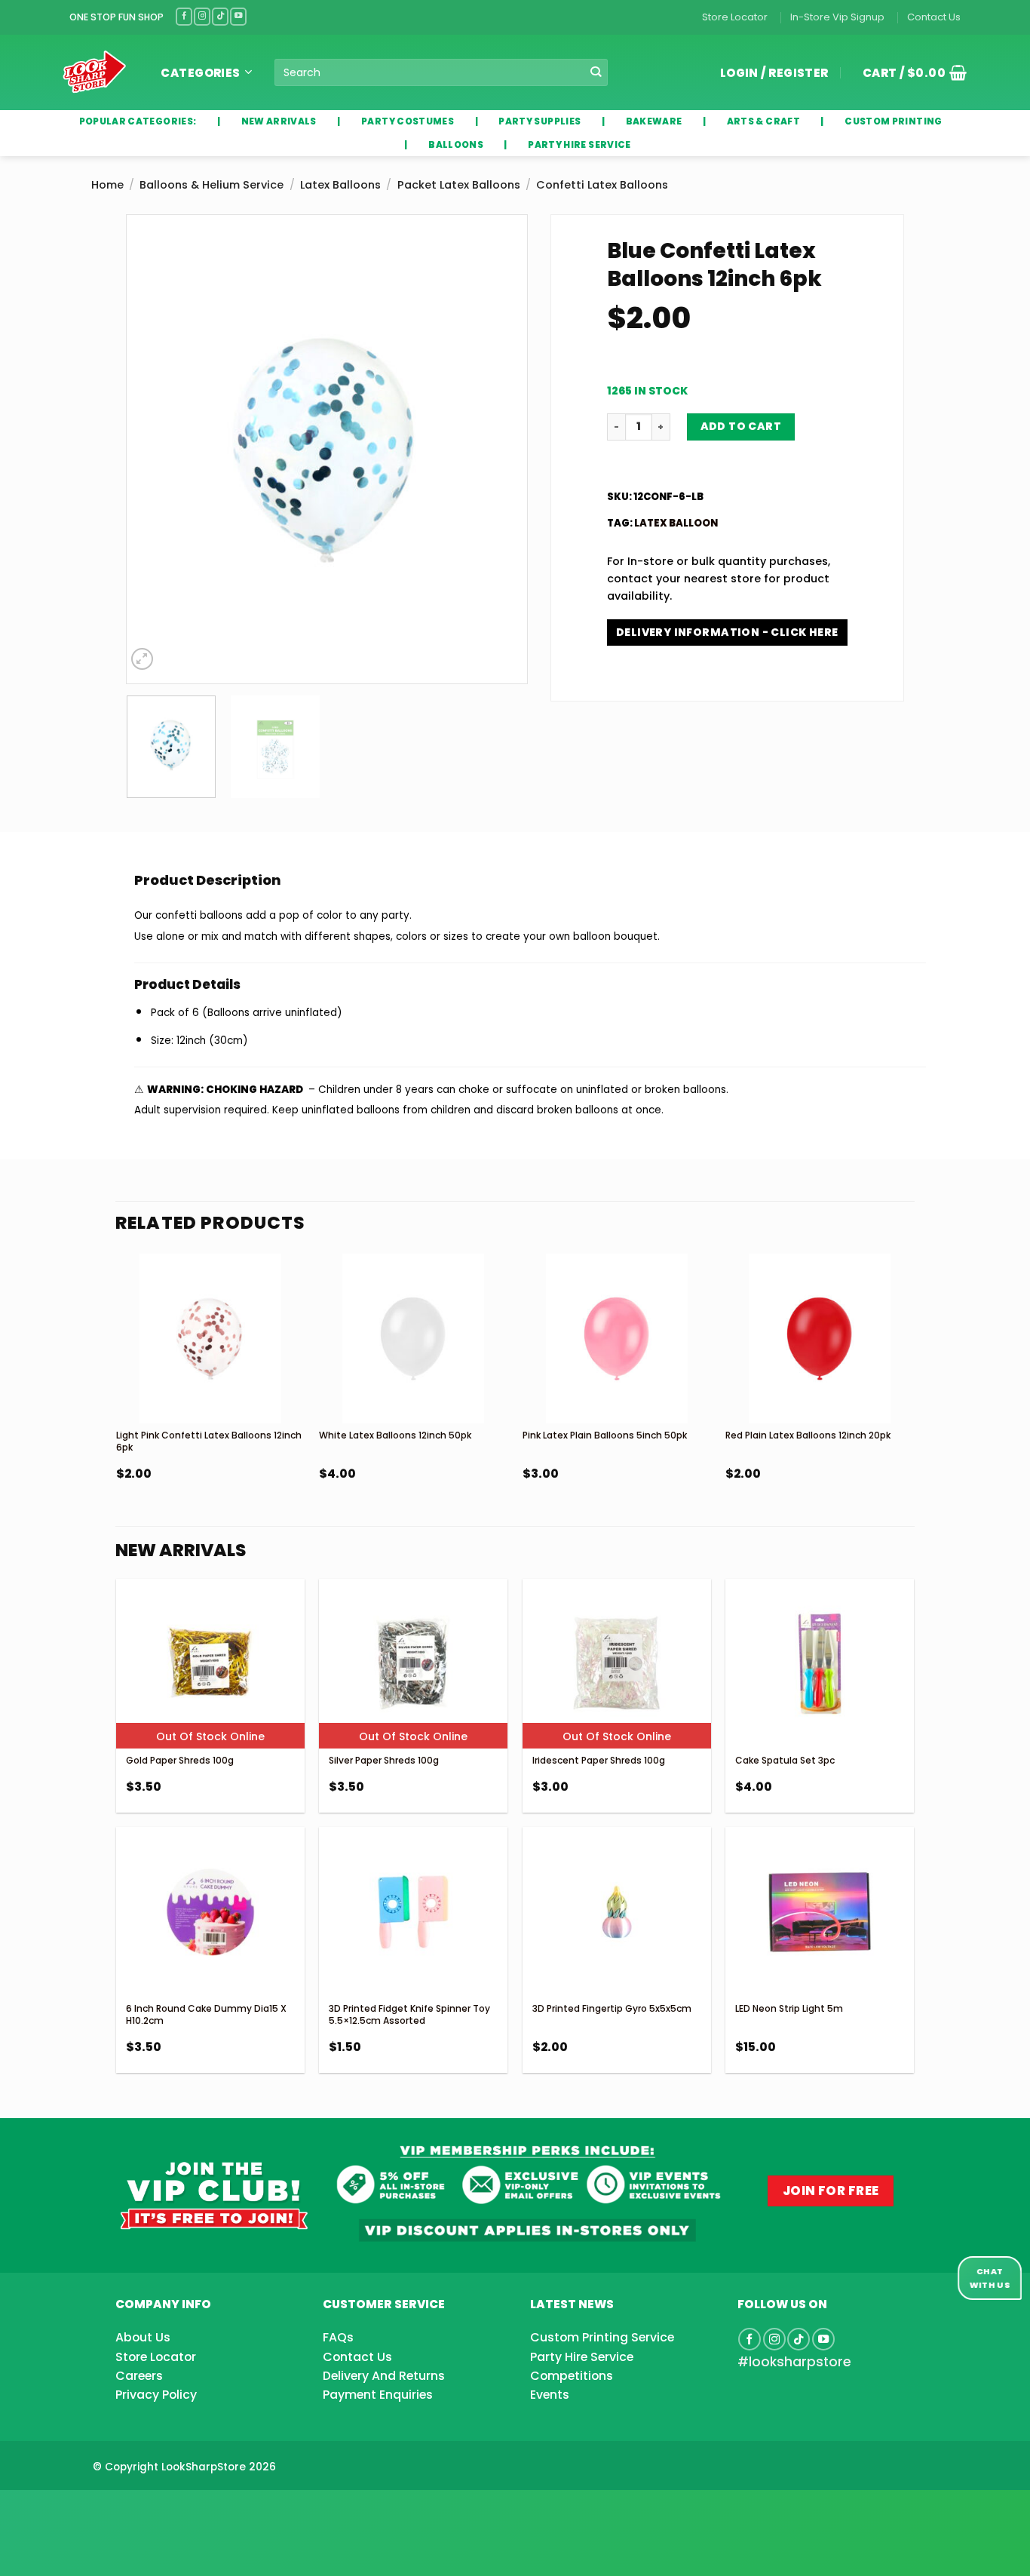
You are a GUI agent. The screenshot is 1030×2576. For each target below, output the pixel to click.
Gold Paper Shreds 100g (180, 1760)
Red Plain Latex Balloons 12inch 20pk (808, 1435)
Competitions (572, 2376)
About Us (143, 2337)
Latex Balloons (340, 185)
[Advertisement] (121, 2509)
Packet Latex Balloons (459, 185)
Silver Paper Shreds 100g (384, 1760)
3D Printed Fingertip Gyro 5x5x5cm (612, 2008)
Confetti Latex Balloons (602, 185)
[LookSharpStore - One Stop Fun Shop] (95, 72)
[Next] (501, 450)
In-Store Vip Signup (837, 17)
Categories (201, 73)
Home (107, 185)
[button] (909, 72)
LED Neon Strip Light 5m (789, 2008)
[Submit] (595, 73)
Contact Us (934, 17)
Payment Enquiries (378, 2395)
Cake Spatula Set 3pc (785, 1760)
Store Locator (735, 17)
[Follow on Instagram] (202, 16)
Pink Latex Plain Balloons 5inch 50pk (605, 1435)
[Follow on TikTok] (220, 16)
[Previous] (153, 450)
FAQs (338, 2337)
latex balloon (676, 523)
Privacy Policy (156, 2395)
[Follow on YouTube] (238, 16)
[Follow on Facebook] (184, 16)
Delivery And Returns (384, 2376)
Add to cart (741, 426)
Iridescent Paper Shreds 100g (599, 1760)
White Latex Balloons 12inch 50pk (395, 1435)
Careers (139, 2376)
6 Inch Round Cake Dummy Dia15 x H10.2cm (206, 2014)
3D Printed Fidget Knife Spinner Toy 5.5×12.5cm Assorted (409, 2014)
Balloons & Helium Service (212, 185)
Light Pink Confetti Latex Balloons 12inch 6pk (209, 1441)
